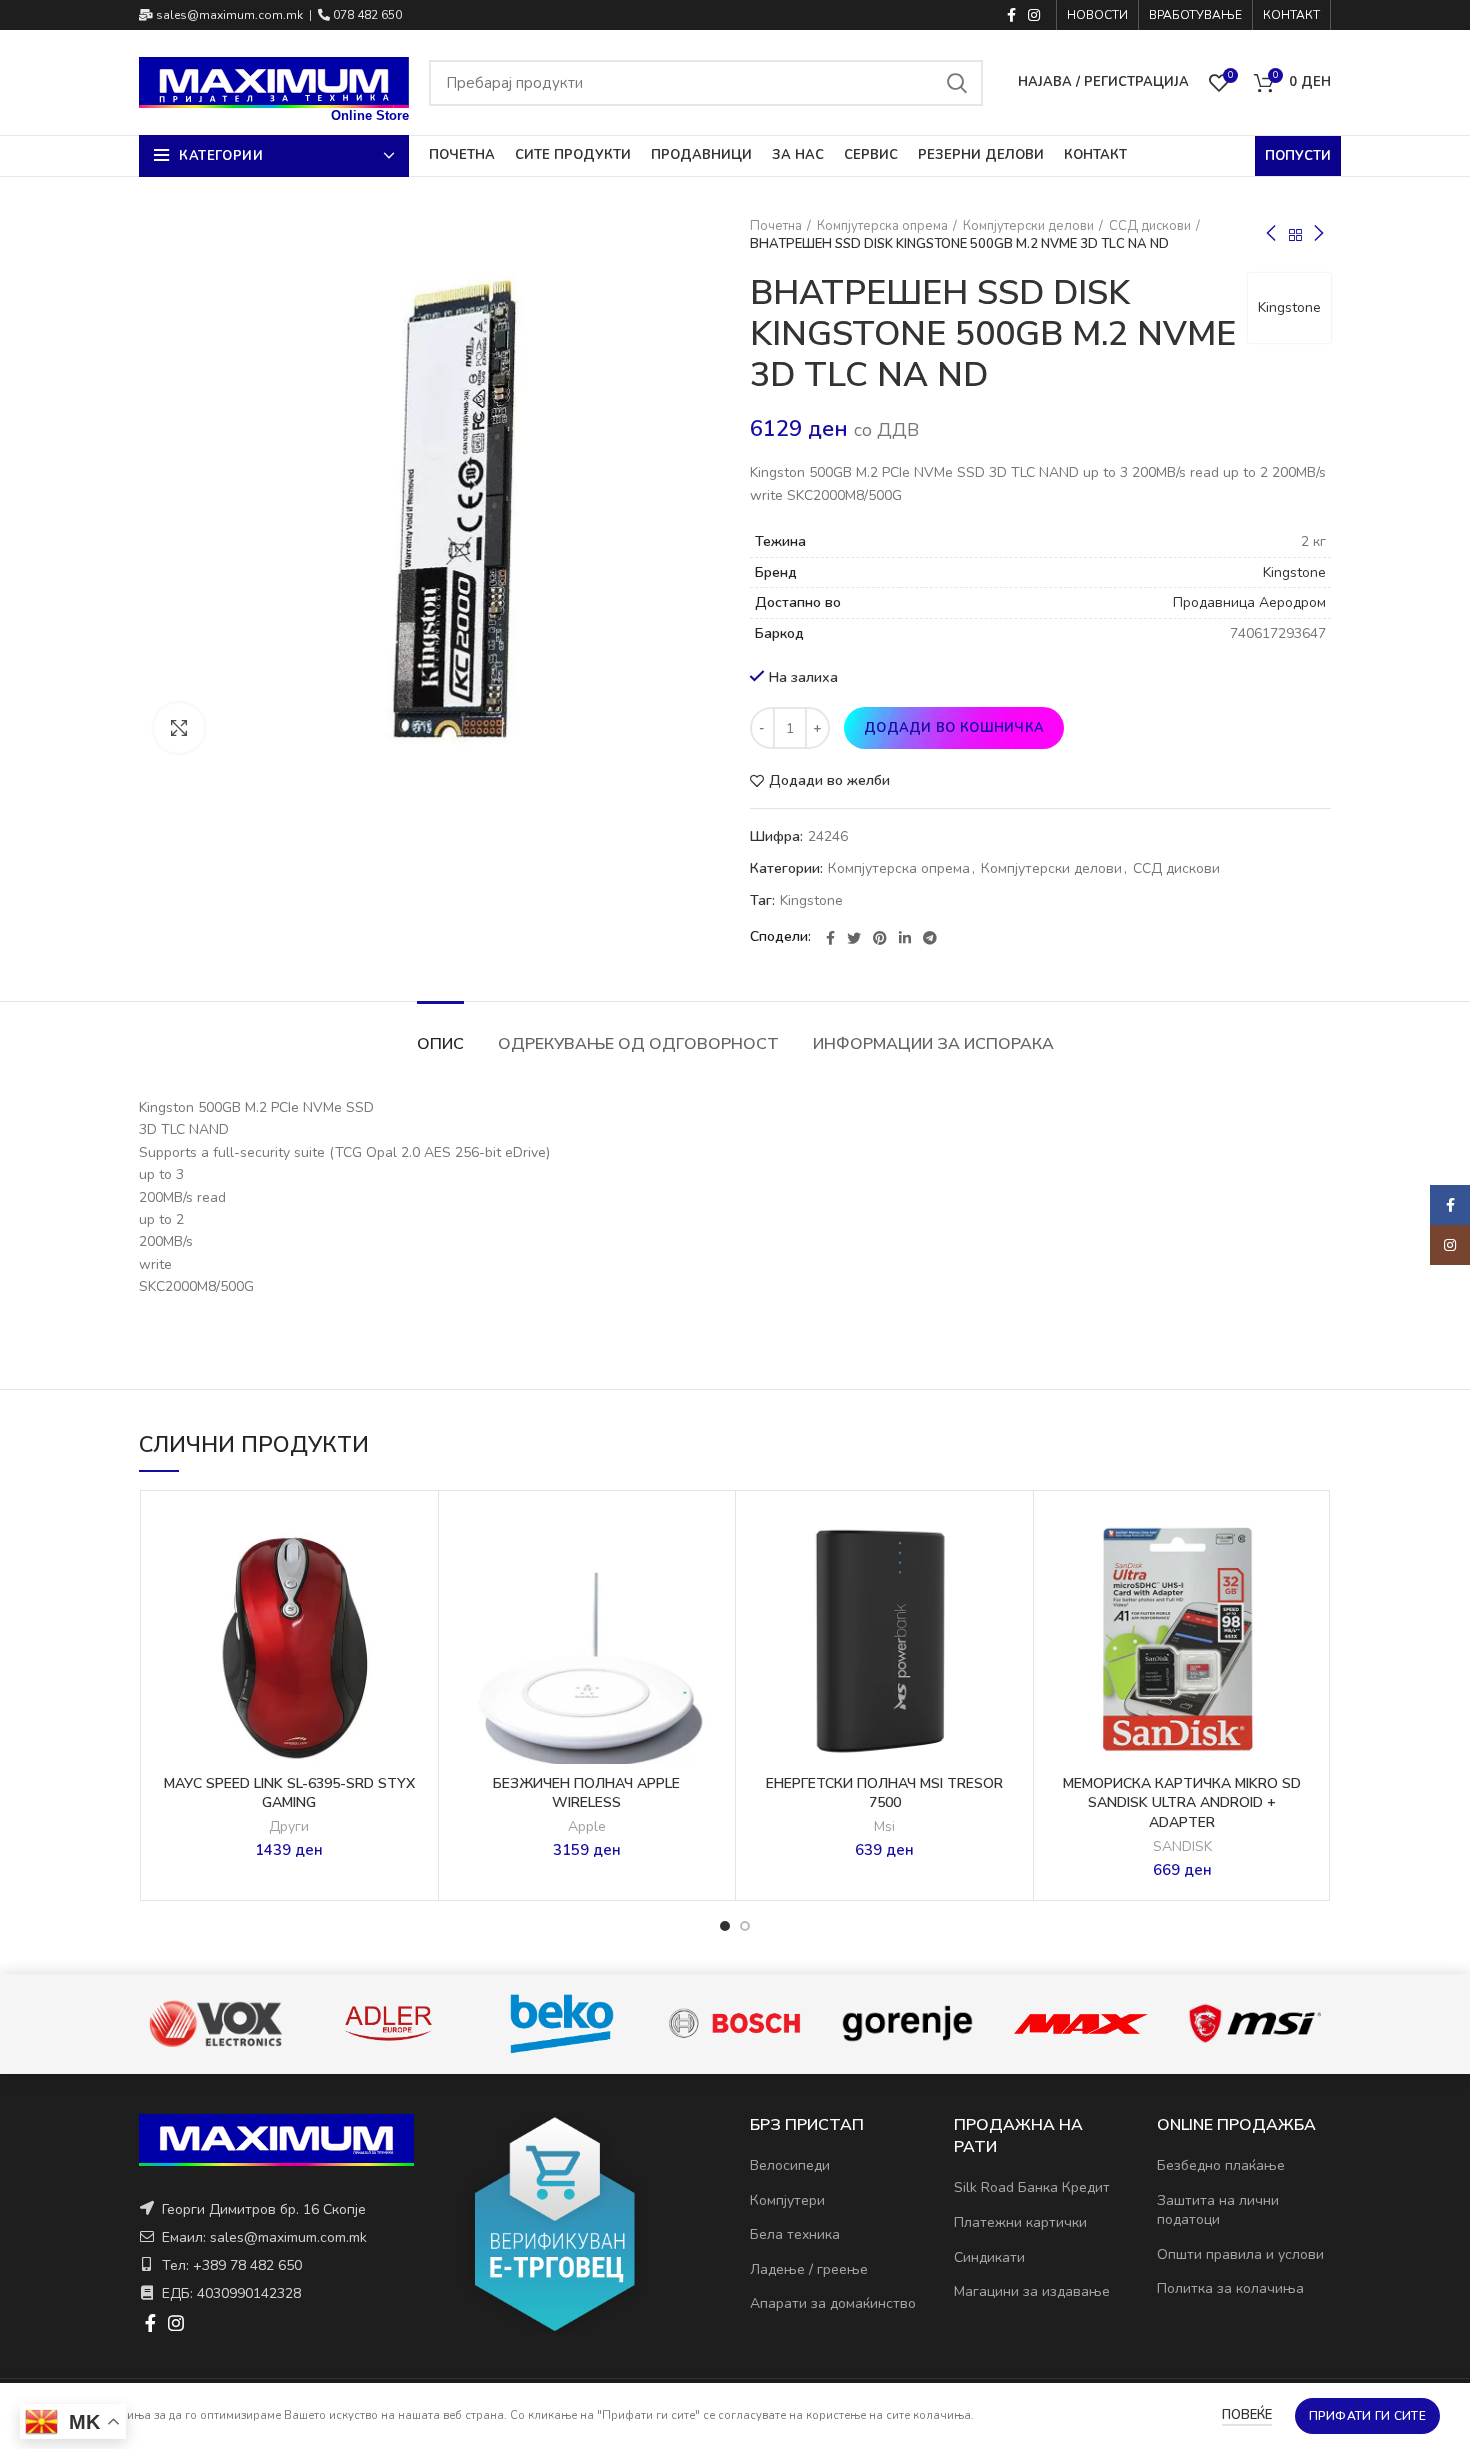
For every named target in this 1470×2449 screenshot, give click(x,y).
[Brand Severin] (1253, 2023)
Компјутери (787, 2200)
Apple (587, 1827)
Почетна (776, 226)
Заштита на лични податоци (1218, 2210)
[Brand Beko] (387, 2024)
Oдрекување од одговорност (638, 1044)
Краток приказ (413, 1623)
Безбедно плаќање (1221, 2165)
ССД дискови (1150, 226)
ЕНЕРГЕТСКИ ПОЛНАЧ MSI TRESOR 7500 (884, 1793)
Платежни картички (1020, 2222)
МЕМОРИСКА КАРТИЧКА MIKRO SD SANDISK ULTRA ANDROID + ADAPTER (1182, 1803)
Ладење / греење (809, 2269)
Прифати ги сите (1368, 2416)
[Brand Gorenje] (733, 2023)
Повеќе (1247, 2415)
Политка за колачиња (1230, 2288)
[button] (413, 1578)
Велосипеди (790, 2165)
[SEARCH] (956, 83)
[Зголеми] (179, 728)
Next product (1319, 235)
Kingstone (1289, 307)
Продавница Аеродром (1249, 602)
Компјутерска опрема (882, 226)
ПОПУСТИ (1298, 156)
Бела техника (795, 2234)
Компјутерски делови (1028, 226)
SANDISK (1182, 1847)
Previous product (1271, 235)
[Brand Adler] (214, 2023)
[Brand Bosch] (560, 2023)
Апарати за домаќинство (833, 2303)
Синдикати (989, 2257)
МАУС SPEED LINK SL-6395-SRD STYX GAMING (289, 1793)
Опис (440, 1044)
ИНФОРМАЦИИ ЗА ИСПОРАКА (933, 1044)
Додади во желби (829, 781)
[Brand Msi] (1080, 2024)
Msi (884, 1827)
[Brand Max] (906, 2023)
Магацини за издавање (1032, 2291)
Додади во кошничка (954, 728)
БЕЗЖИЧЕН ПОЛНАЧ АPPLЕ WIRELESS (586, 1793)
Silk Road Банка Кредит (1032, 2187)
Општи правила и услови (1240, 2254)
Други (289, 1827)
